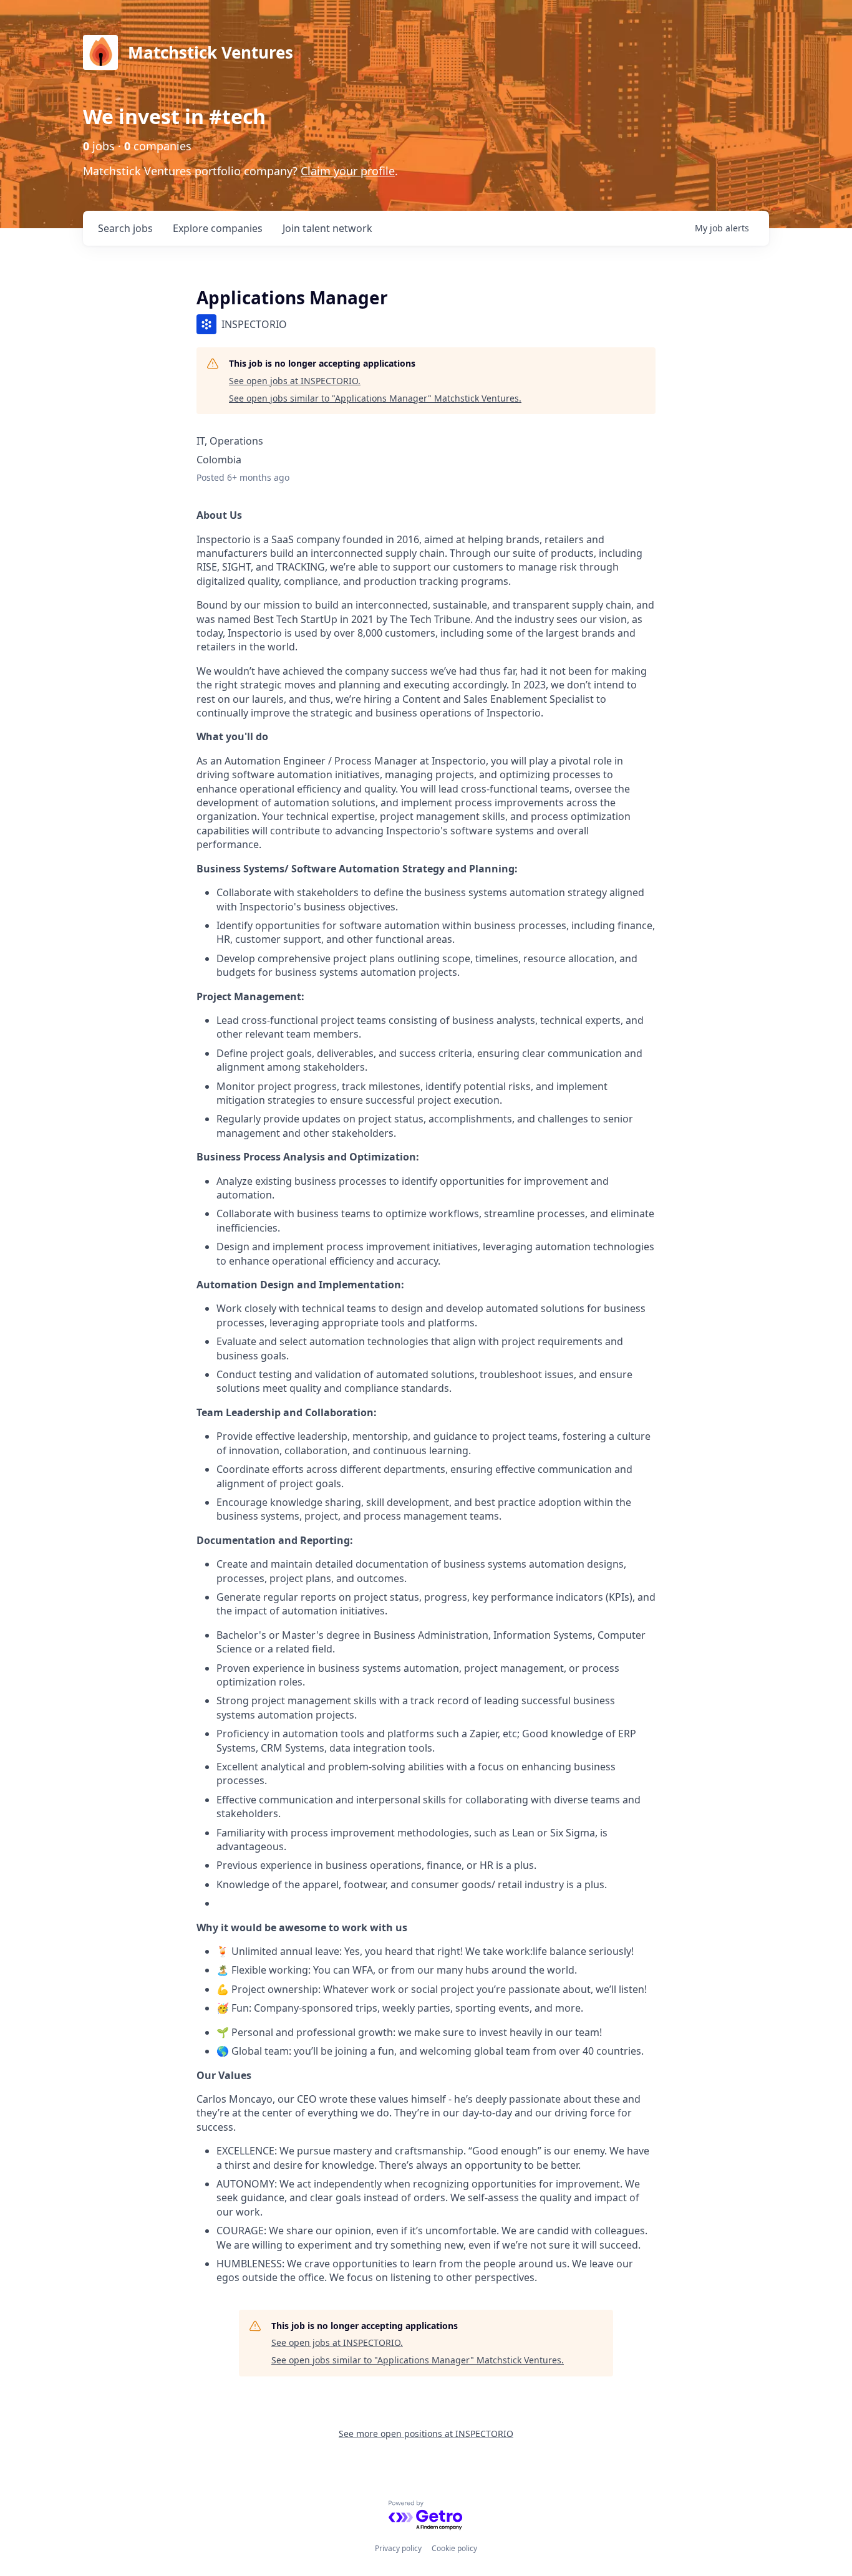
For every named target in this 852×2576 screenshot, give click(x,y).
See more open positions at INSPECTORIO (426, 2434)
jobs (125, 228)
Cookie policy (454, 2548)
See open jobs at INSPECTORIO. (295, 381)
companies (218, 228)
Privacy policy (398, 2548)
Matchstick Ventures (211, 52)
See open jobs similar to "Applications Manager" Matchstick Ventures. (375, 398)
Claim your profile (348, 171)
